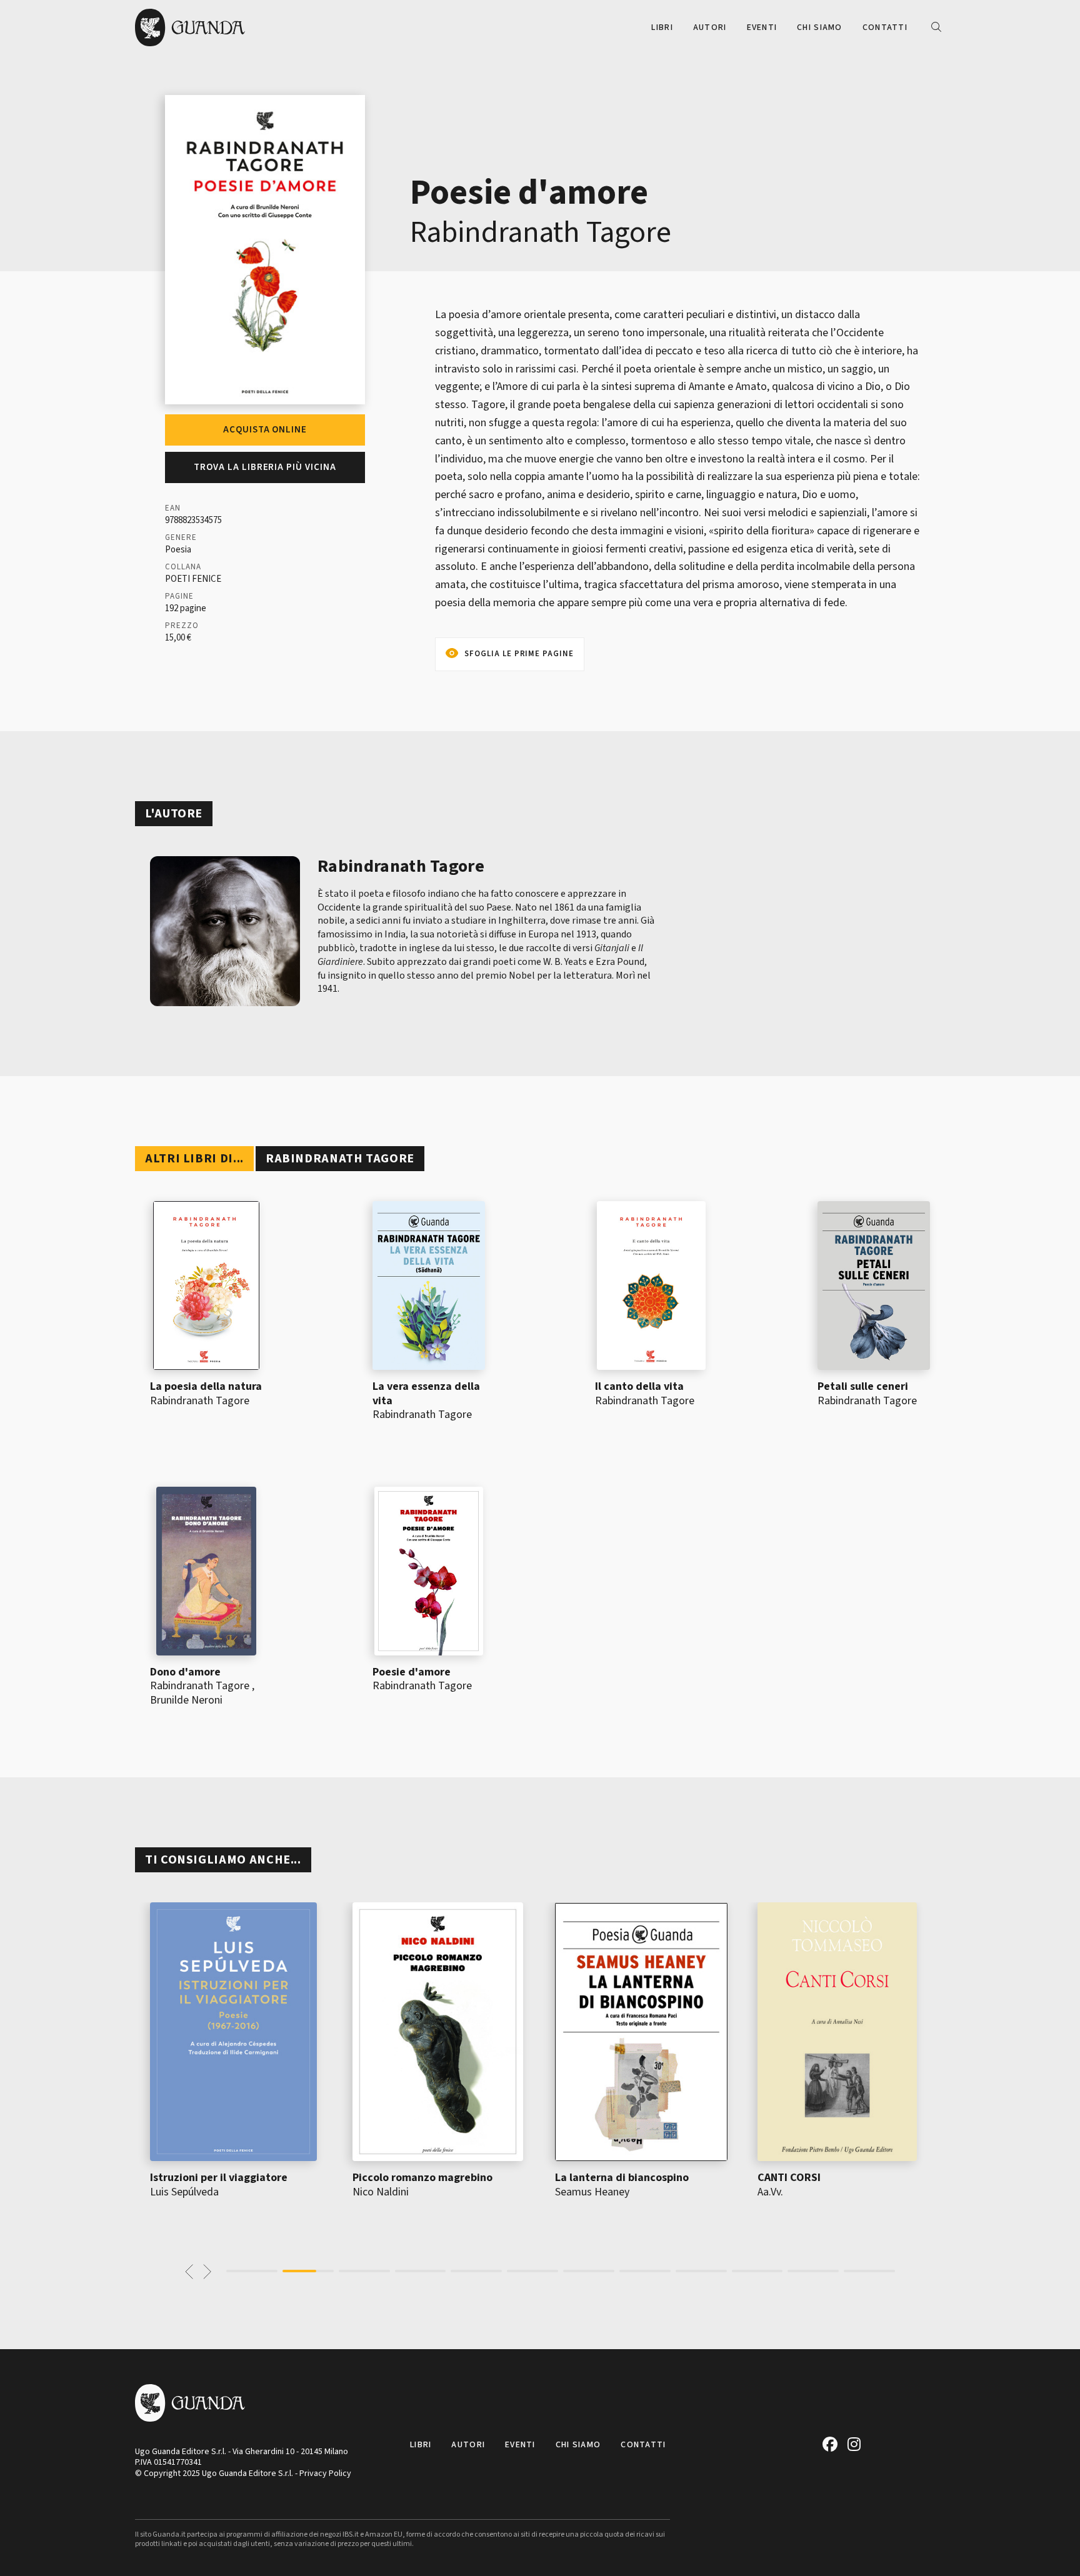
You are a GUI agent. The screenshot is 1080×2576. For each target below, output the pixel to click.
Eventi (762, 27)
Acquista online (265, 430)
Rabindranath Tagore (541, 232)
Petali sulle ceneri (863, 1386)
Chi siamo (820, 27)
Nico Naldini (381, 2192)
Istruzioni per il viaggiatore (219, 2178)
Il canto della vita (639, 1386)
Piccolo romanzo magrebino (422, 2178)
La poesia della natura (206, 1386)
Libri (662, 27)
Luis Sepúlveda (184, 2192)
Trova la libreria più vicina (265, 467)
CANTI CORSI (789, 2178)
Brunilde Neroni (186, 1700)
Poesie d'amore (412, 1672)
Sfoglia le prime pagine (519, 654)
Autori (710, 27)
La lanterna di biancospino (622, 2178)
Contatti (885, 27)
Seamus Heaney (592, 2192)
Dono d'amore (185, 1672)
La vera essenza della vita (426, 1394)
